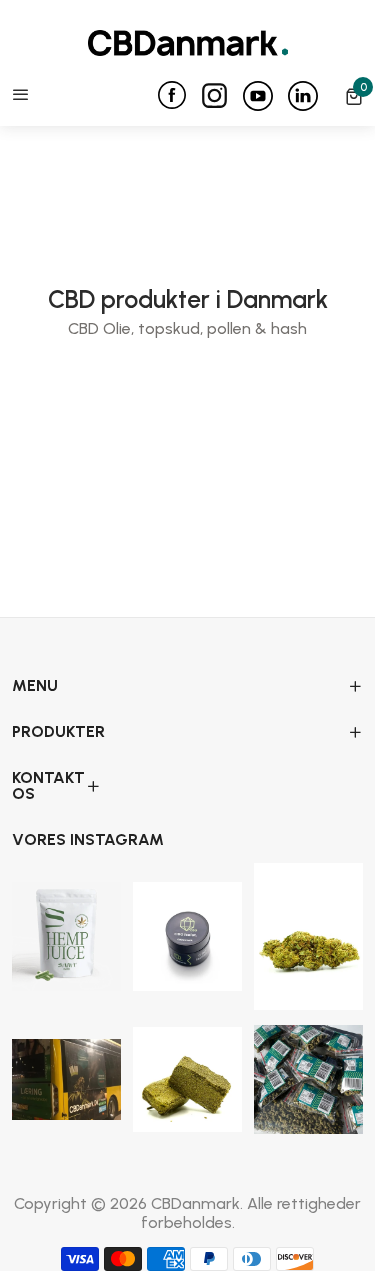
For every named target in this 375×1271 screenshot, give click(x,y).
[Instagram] (222, 91)
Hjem (118, 423)
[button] (354, 96)
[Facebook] (179, 95)
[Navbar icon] (21, 96)
